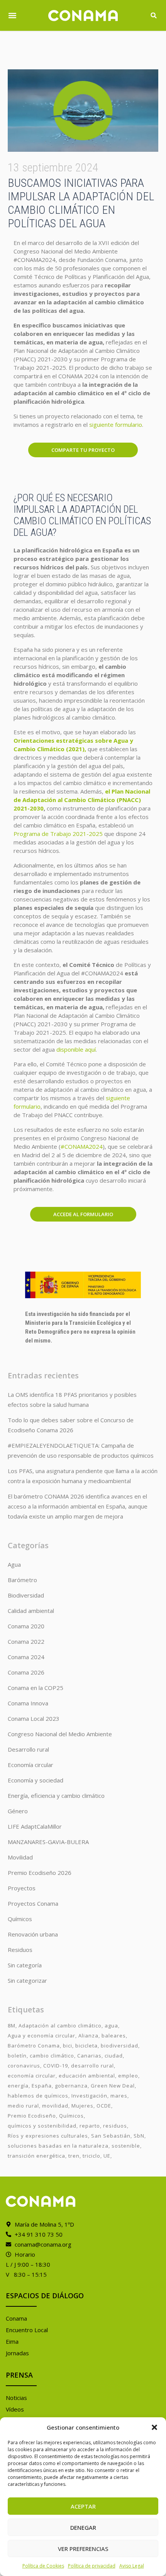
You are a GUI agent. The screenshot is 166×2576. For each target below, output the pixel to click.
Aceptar (83, 2506)
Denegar (83, 2527)
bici (68, 2046)
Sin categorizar (27, 1980)
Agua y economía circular (41, 2036)
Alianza (88, 2036)
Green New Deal (113, 2086)
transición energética (36, 2156)
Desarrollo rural (28, 1749)
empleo (128, 2076)
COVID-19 (56, 2066)
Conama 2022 (26, 1641)
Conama (16, 2318)
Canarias (89, 2056)
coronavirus (24, 2066)
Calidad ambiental (31, 1611)
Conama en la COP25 (36, 1688)
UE (107, 2156)
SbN (139, 2136)
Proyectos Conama (33, 1903)
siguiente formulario (116, 425)
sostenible (126, 2146)
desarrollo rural (92, 2066)
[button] (154, 2427)
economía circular (32, 2076)
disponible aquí (76, 1049)
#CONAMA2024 (82, 1146)
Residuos (20, 1950)
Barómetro (22, 1580)
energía (18, 2086)
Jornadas (17, 2353)
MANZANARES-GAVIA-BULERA (48, 1842)
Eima (12, 2341)
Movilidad (20, 1857)
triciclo (91, 2156)
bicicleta (86, 2046)
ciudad (114, 2056)
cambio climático (52, 2056)
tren (74, 2156)
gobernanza (71, 2086)
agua (111, 2026)
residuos (115, 2126)
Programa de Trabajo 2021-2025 (58, 834)
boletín (17, 2056)
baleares (114, 2036)
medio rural (23, 2106)
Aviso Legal (132, 2566)
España (42, 2086)
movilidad (55, 2106)
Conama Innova (28, 1703)
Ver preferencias (83, 2549)
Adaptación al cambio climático (60, 2026)
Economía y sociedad (36, 1780)
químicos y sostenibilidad (42, 2126)
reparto (90, 2126)
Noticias (16, 2398)
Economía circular (30, 1765)
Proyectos (22, 1888)
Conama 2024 (26, 1657)
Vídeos (15, 2409)
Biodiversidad (26, 1595)
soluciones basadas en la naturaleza (58, 2146)
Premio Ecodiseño (32, 2116)
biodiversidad (119, 2046)
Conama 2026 (26, 1672)
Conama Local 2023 (34, 1718)
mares (119, 2096)
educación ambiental (87, 2076)
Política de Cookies (43, 2566)
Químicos (20, 1919)
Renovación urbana (33, 1934)
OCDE (104, 2106)
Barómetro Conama (34, 2046)
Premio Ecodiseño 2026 (40, 1873)
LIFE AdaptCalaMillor (35, 1826)
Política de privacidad (92, 2566)
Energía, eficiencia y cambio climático (56, 1796)
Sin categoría (25, 1965)
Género (18, 1811)
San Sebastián (111, 2136)
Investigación (89, 2096)
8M (12, 2026)
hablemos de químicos (38, 2096)
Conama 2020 (26, 1626)
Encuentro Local (27, 2330)
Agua (14, 1564)
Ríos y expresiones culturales (48, 2136)
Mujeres (82, 2106)
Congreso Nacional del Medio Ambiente (60, 1734)
